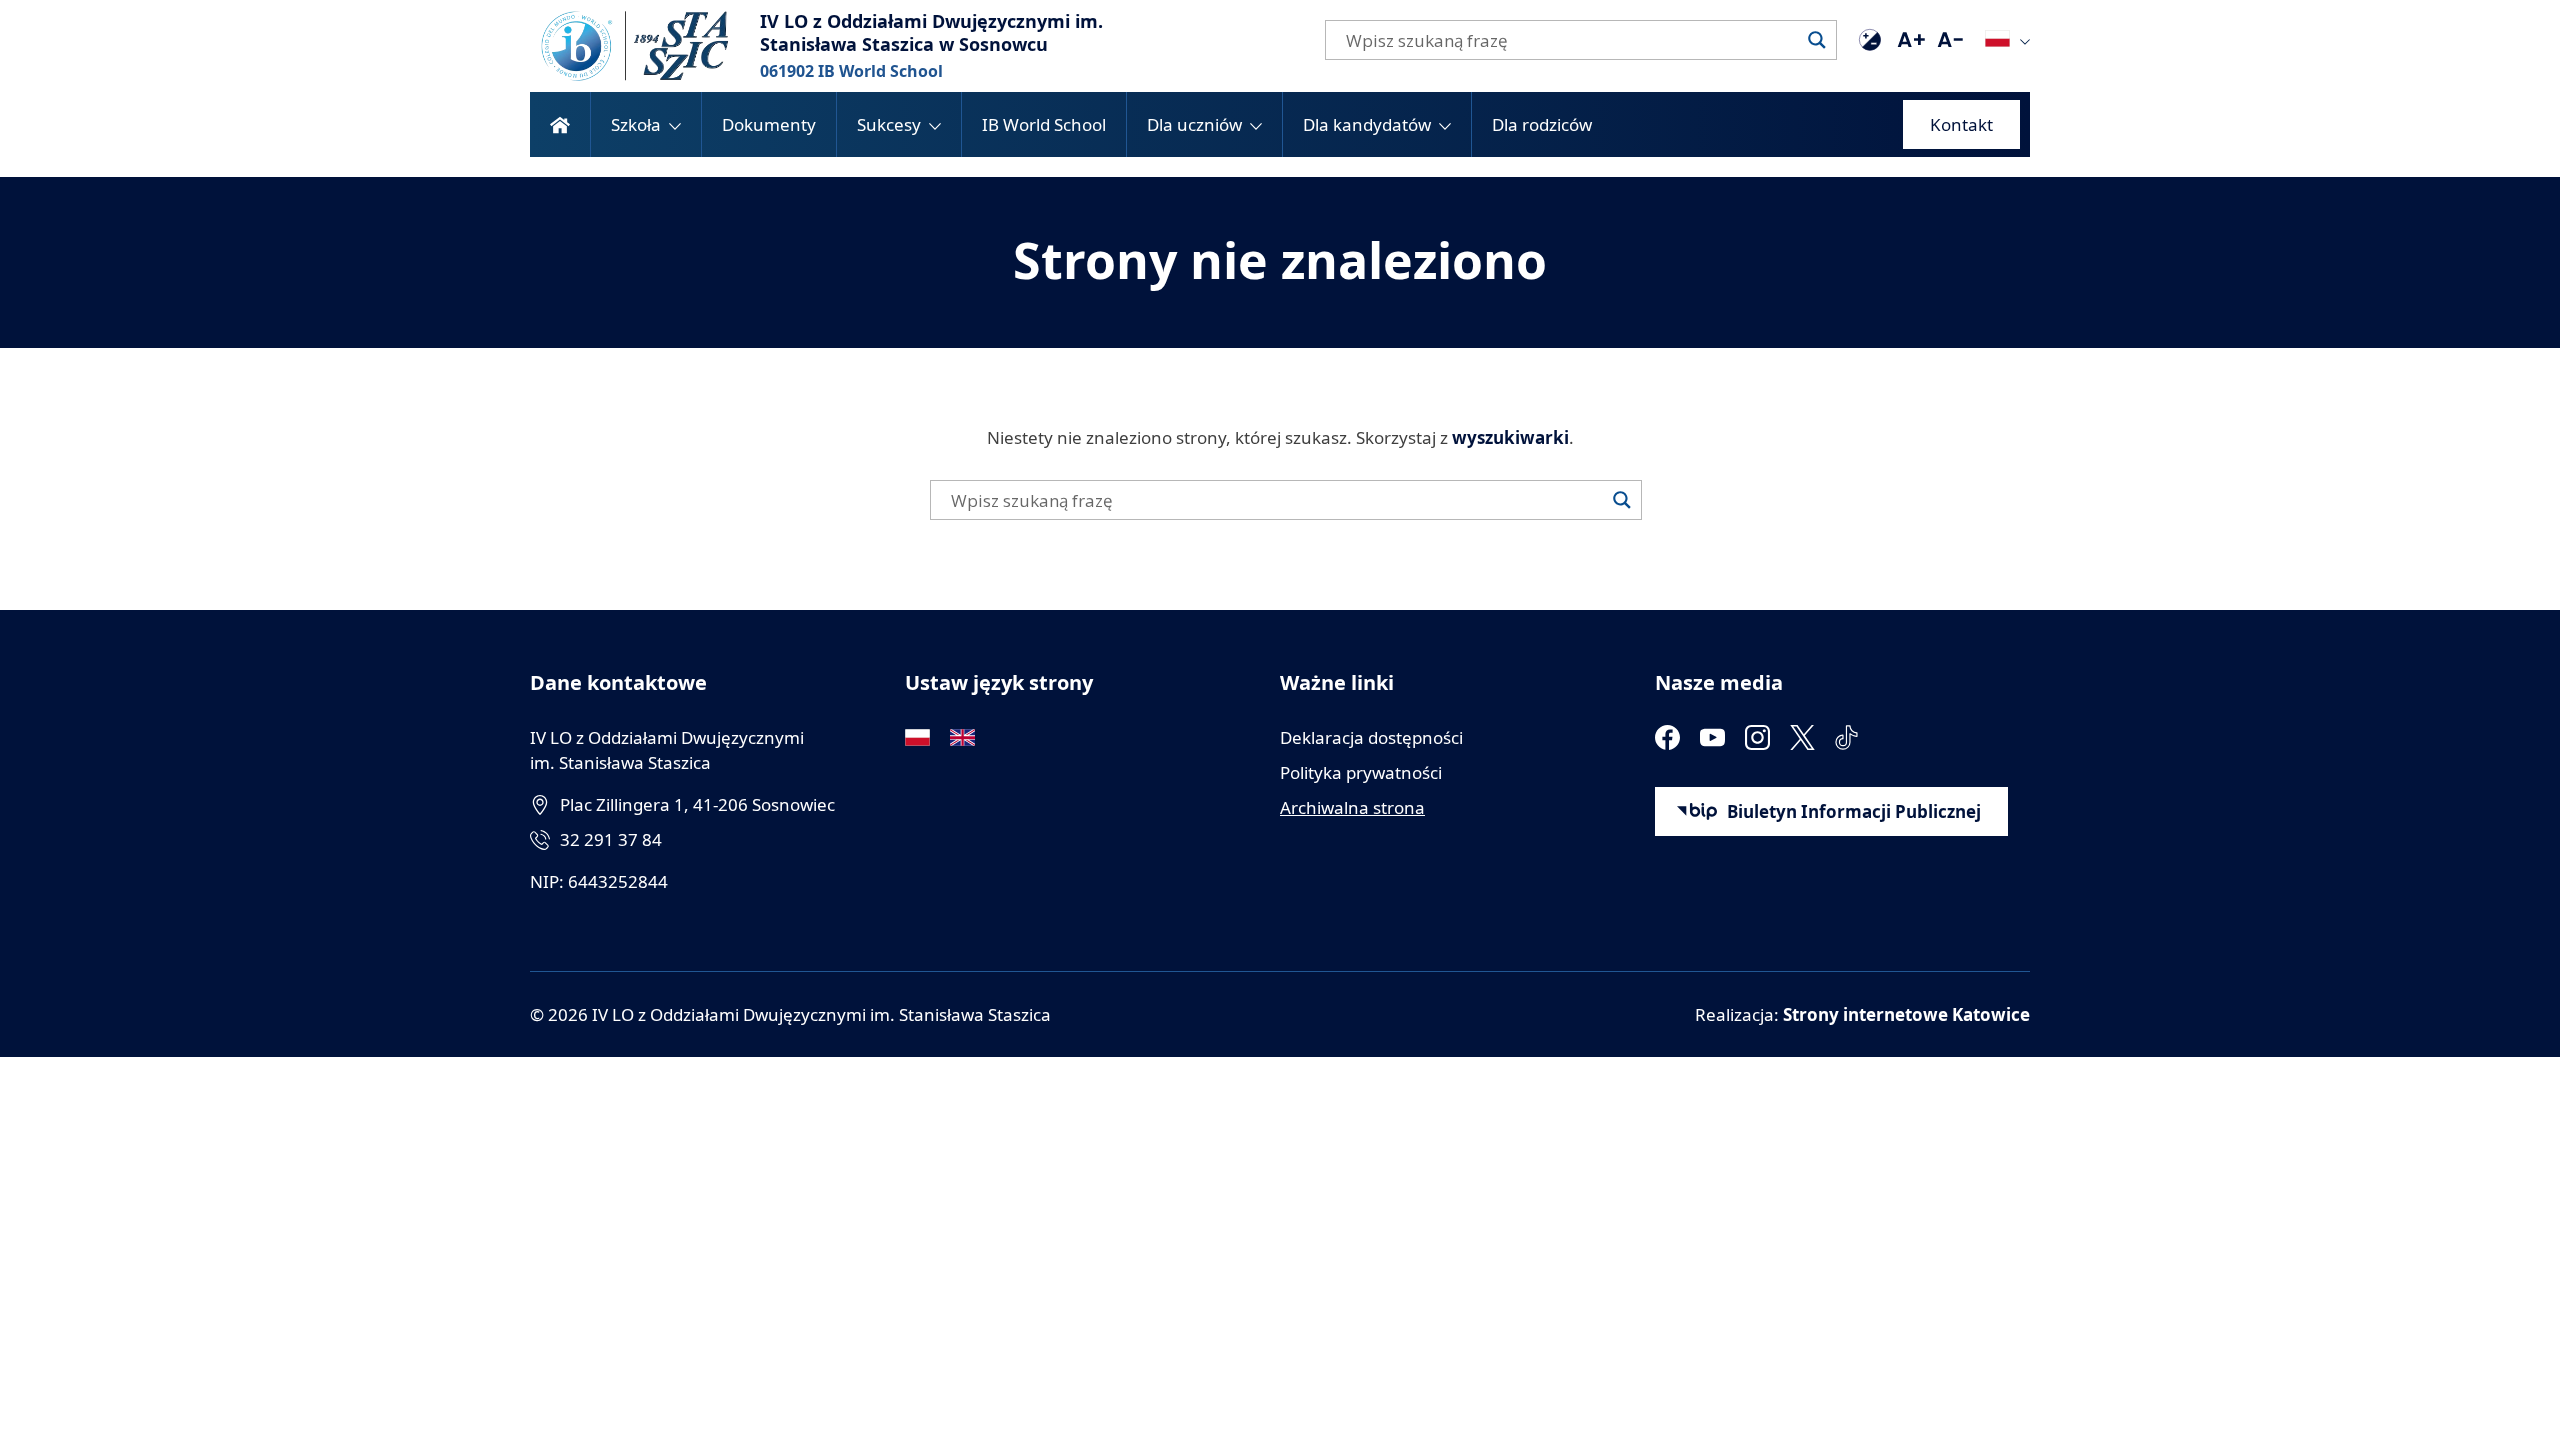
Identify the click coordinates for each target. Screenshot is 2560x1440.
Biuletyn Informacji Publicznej (1854, 811)
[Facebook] (1667, 737)
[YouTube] (1712, 737)
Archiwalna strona (1352, 807)
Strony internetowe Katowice (1906, 1014)
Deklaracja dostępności (1371, 737)
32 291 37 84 (611, 839)
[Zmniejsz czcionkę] (1950, 40)
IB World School (1044, 124)
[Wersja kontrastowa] (1870, 40)
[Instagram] (1757, 737)
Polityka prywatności (1361, 772)
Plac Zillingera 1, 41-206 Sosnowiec (697, 804)
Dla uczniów (1194, 124)
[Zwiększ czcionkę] (1910, 40)
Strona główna (560, 124)
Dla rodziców (1542, 124)
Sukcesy (889, 124)
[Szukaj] (1817, 40)
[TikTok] (1847, 737)
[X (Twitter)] (1802, 737)
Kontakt (1961, 124)
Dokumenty (769, 124)
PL (1997, 38)
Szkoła (636, 124)
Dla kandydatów (1367, 124)
